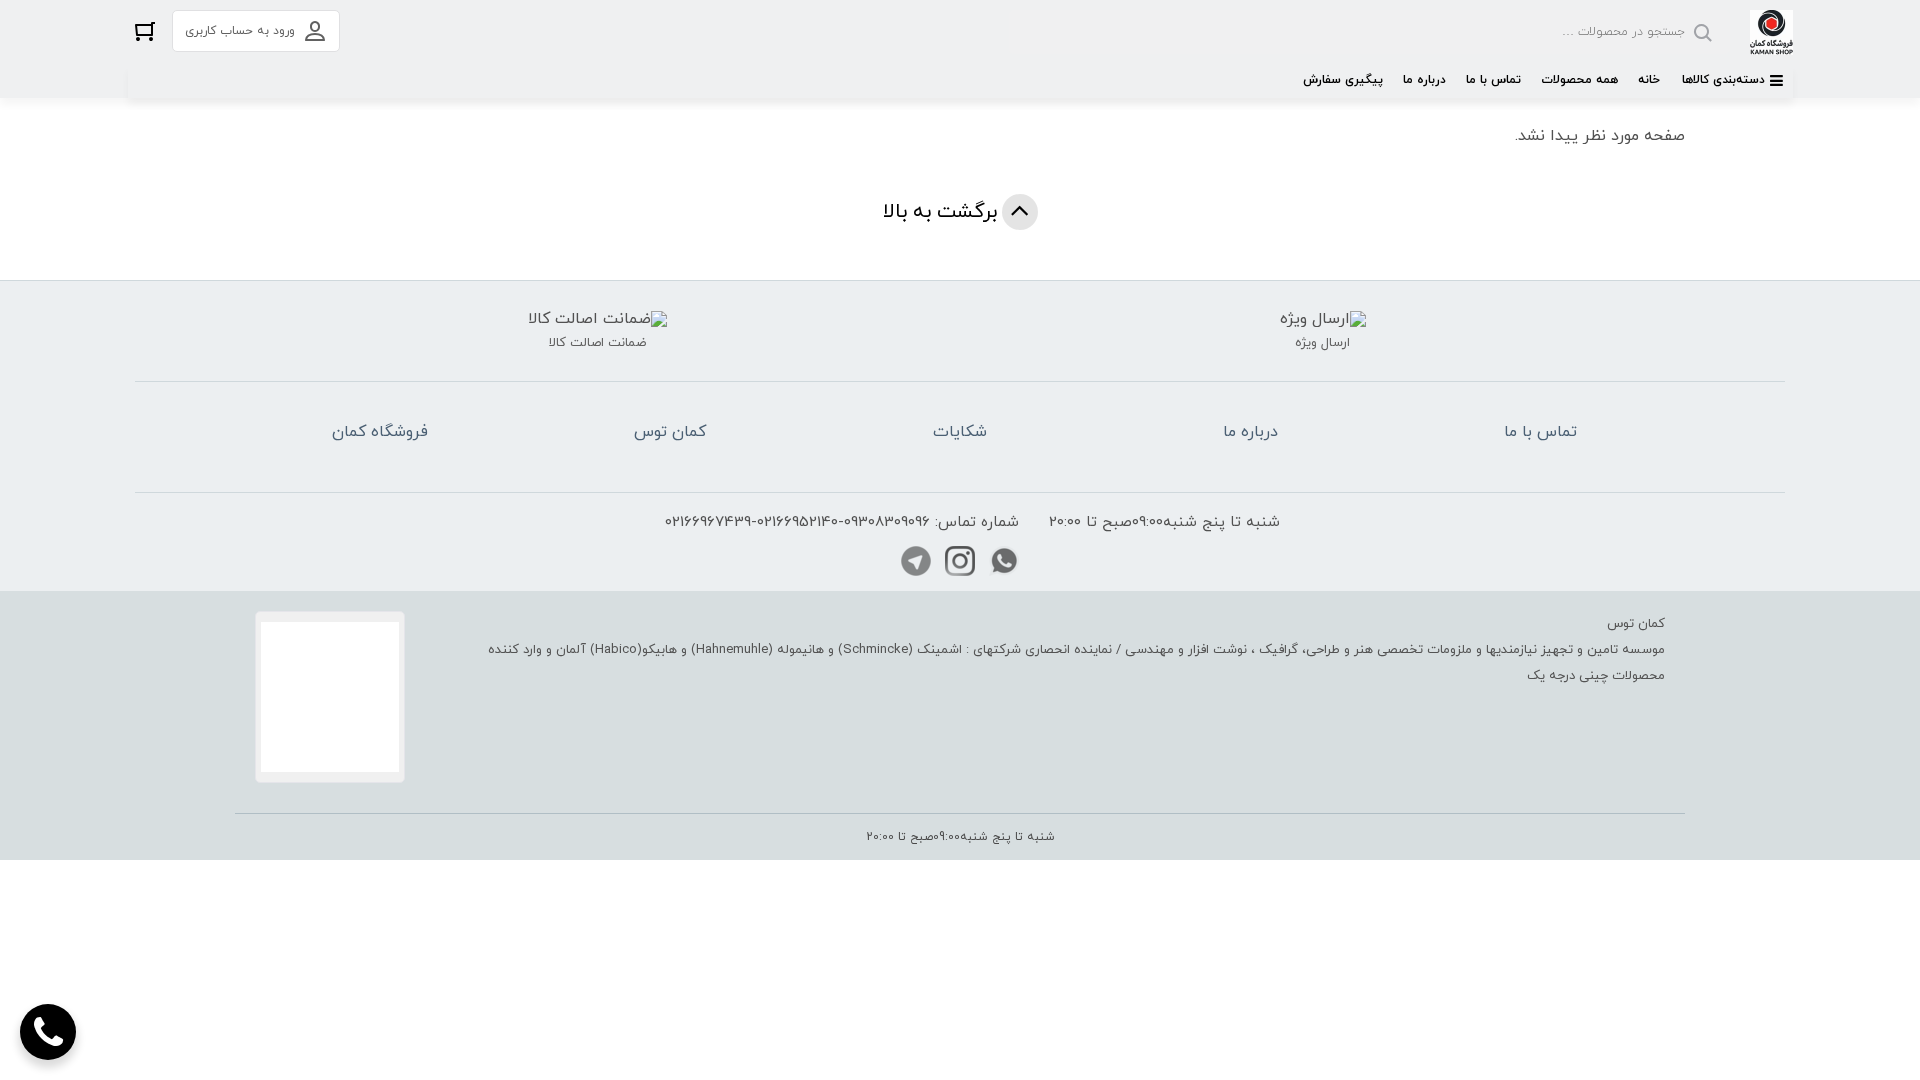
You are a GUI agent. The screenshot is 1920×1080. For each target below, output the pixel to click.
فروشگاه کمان (380, 432)
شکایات (960, 432)
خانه (1649, 80)
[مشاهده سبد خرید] (145, 30)
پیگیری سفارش (1343, 80)
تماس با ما (1493, 80)
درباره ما (1424, 80)
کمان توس (670, 432)
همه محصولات (1579, 80)
